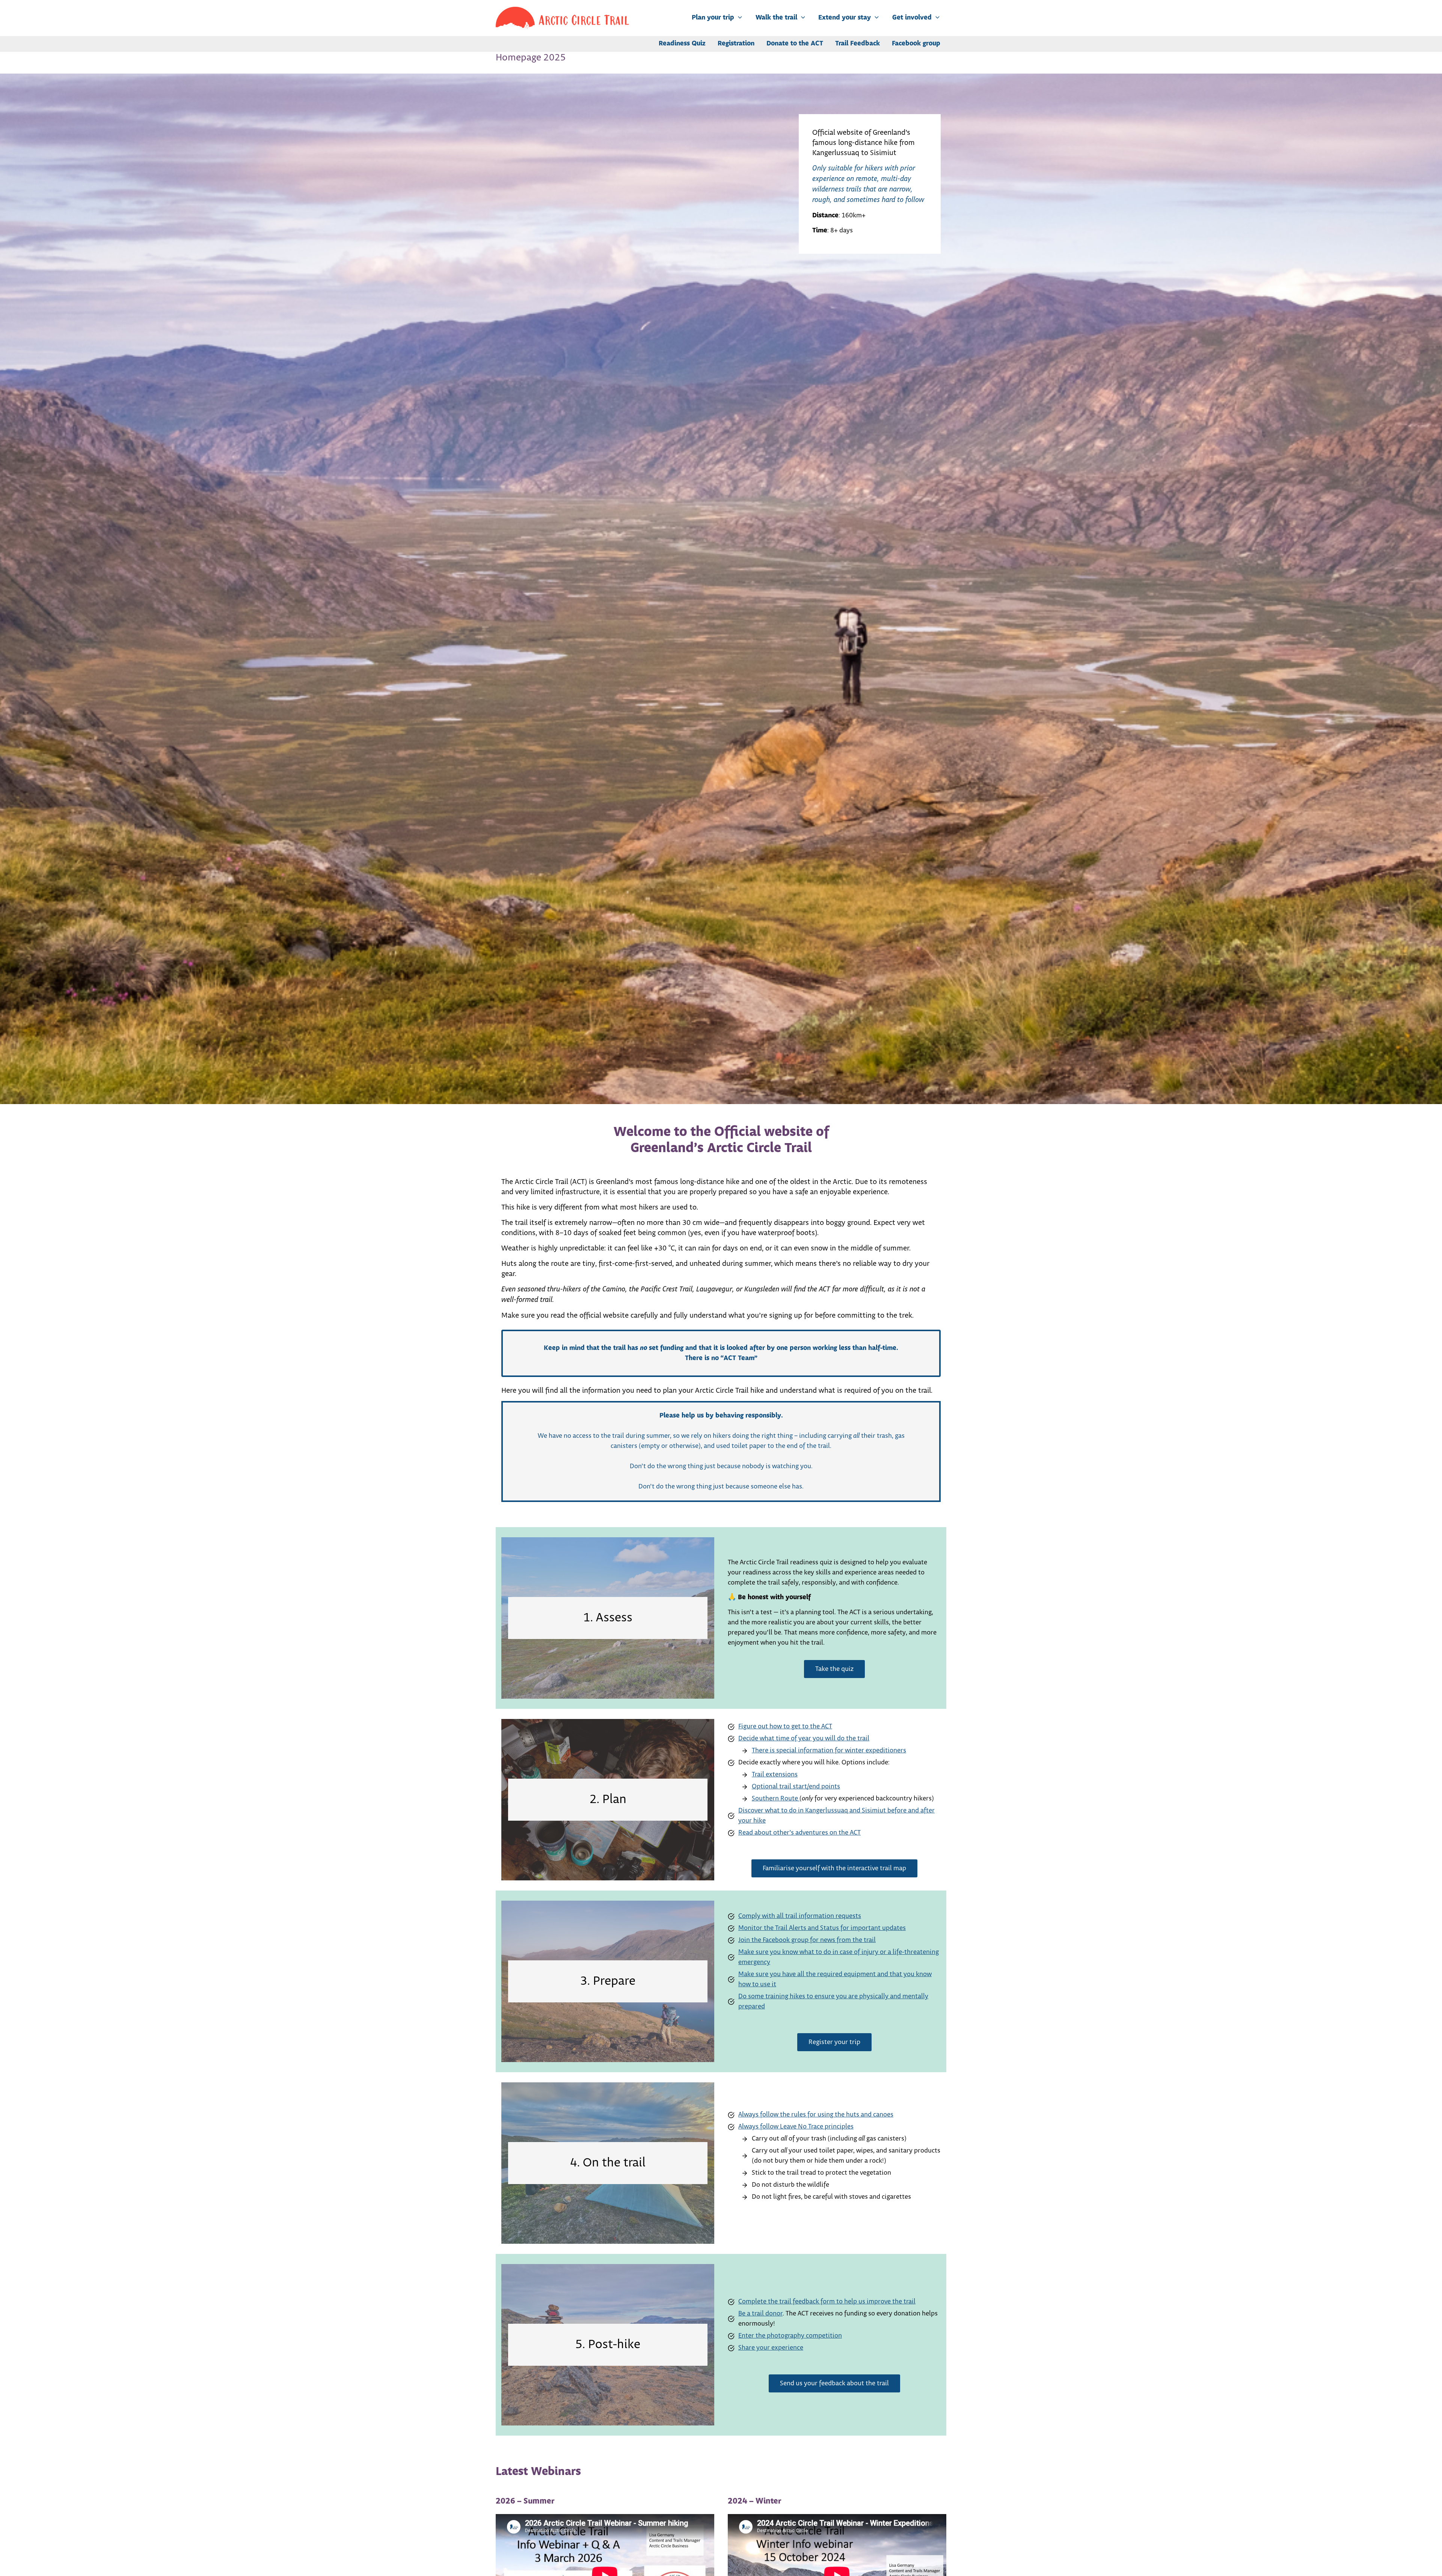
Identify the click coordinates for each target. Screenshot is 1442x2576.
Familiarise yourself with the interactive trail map (834, 1868)
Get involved (912, 18)
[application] (738, 18)
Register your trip (834, 2042)
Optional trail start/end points (796, 1787)
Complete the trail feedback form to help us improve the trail (827, 2302)
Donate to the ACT (795, 44)
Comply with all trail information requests (800, 1916)
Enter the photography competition (790, 2336)
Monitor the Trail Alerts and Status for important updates (822, 1928)
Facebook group (916, 44)
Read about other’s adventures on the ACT (799, 1833)
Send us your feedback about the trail (834, 2383)
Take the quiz (834, 1669)
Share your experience (771, 2348)
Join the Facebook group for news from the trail (807, 1940)
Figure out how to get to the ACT (785, 1726)
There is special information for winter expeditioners (829, 1750)
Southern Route (776, 1799)
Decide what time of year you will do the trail (804, 1738)
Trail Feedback (858, 44)
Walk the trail (776, 18)
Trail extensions (775, 1775)
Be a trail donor (760, 2314)
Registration (736, 44)
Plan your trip (713, 18)
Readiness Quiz (682, 44)
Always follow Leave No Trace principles (796, 2127)
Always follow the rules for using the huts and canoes (816, 2115)
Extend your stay (845, 18)
